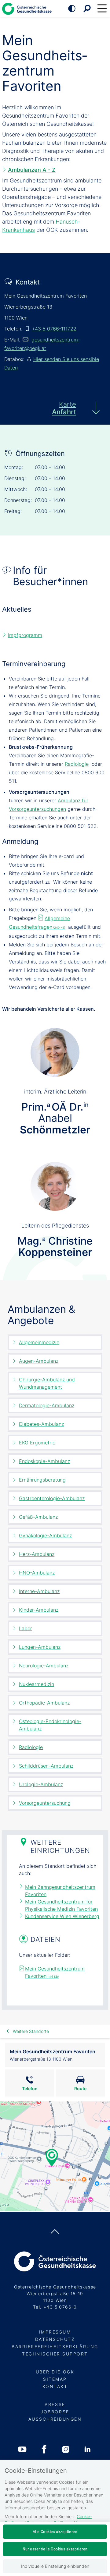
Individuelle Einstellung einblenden (55, 2566)
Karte (64, 408)
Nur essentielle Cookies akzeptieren (55, 2549)
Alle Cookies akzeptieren (55, 2532)
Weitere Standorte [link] (31, 2031)
